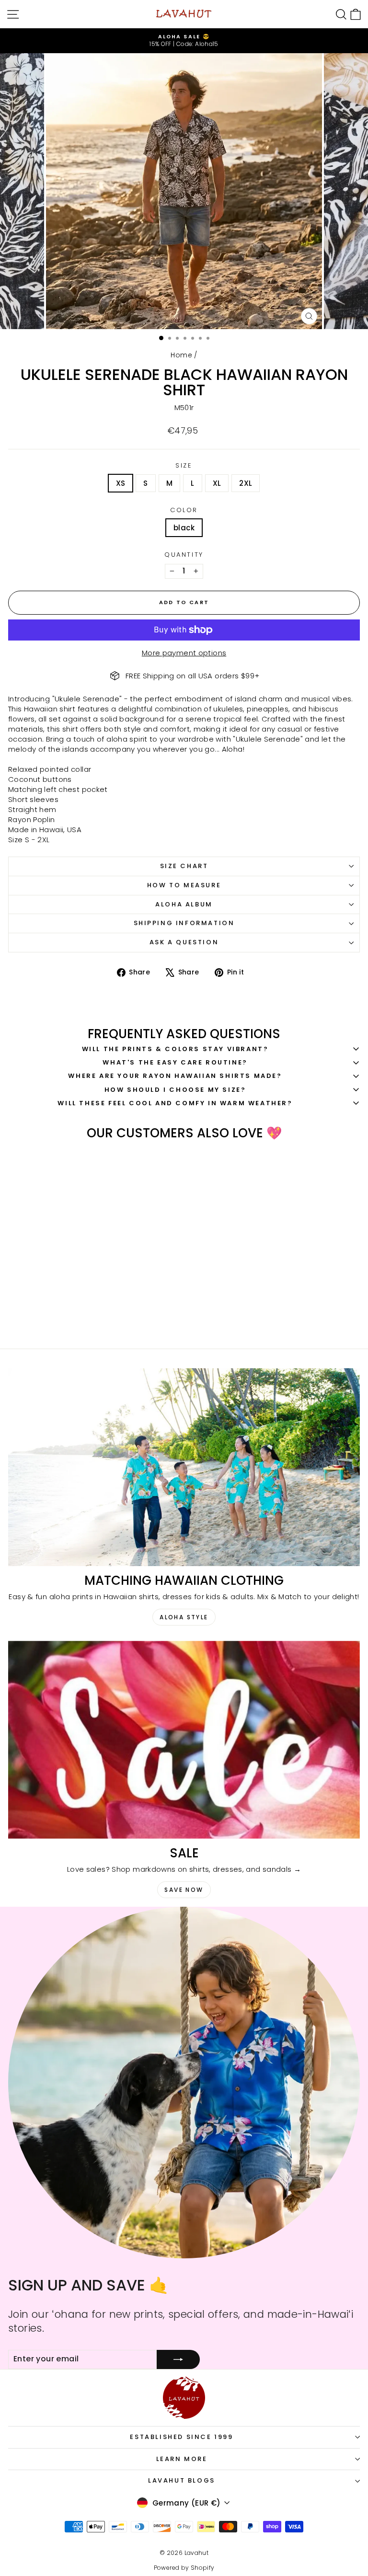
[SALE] (184, 1740)
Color (184, 510)
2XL (246, 483)
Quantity (184, 555)
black (184, 528)
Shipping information (184, 923)
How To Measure (184, 885)
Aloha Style (184, 1617)
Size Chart (184, 866)
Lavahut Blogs (182, 2480)
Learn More (182, 2459)
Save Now (184, 1890)
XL (217, 483)
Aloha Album (184, 904)
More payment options (184, 653)
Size (184, 466)
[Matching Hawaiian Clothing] (184, 1467)
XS (121, 483)
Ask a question (184, 942)
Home (181, 355)
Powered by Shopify (184, 2568)
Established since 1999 (181, 2437)
